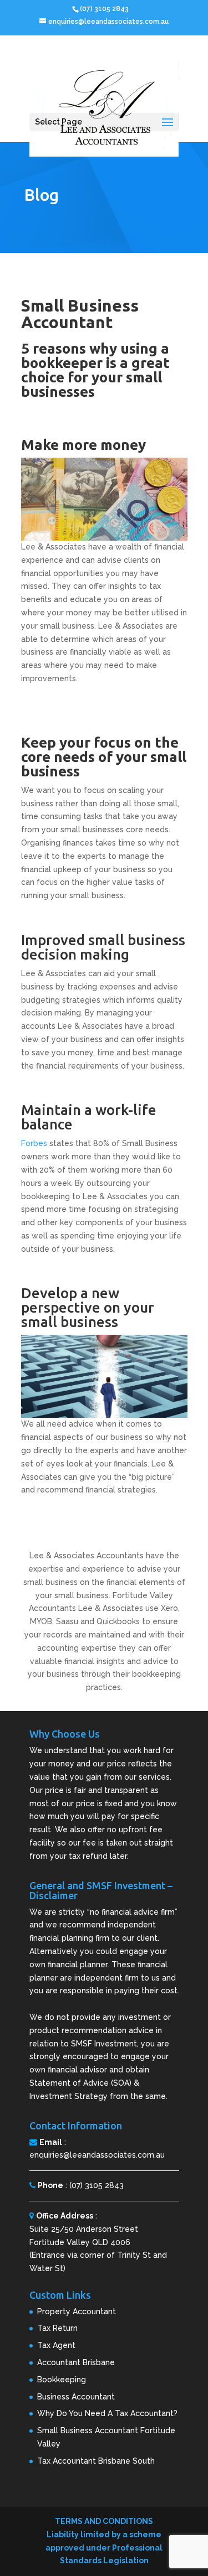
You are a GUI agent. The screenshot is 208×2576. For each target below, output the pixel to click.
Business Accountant (76, 2397)
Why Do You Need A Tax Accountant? (107, 2413)
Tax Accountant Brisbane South (96, 2461)
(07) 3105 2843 (97, 2185)
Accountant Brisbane (76, 2362)
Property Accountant (77, 2311)
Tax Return (57, 2328)
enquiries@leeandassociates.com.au (97, 2155)
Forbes (34, 1143)
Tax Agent (56, 2345)
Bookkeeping (62, 2380)
